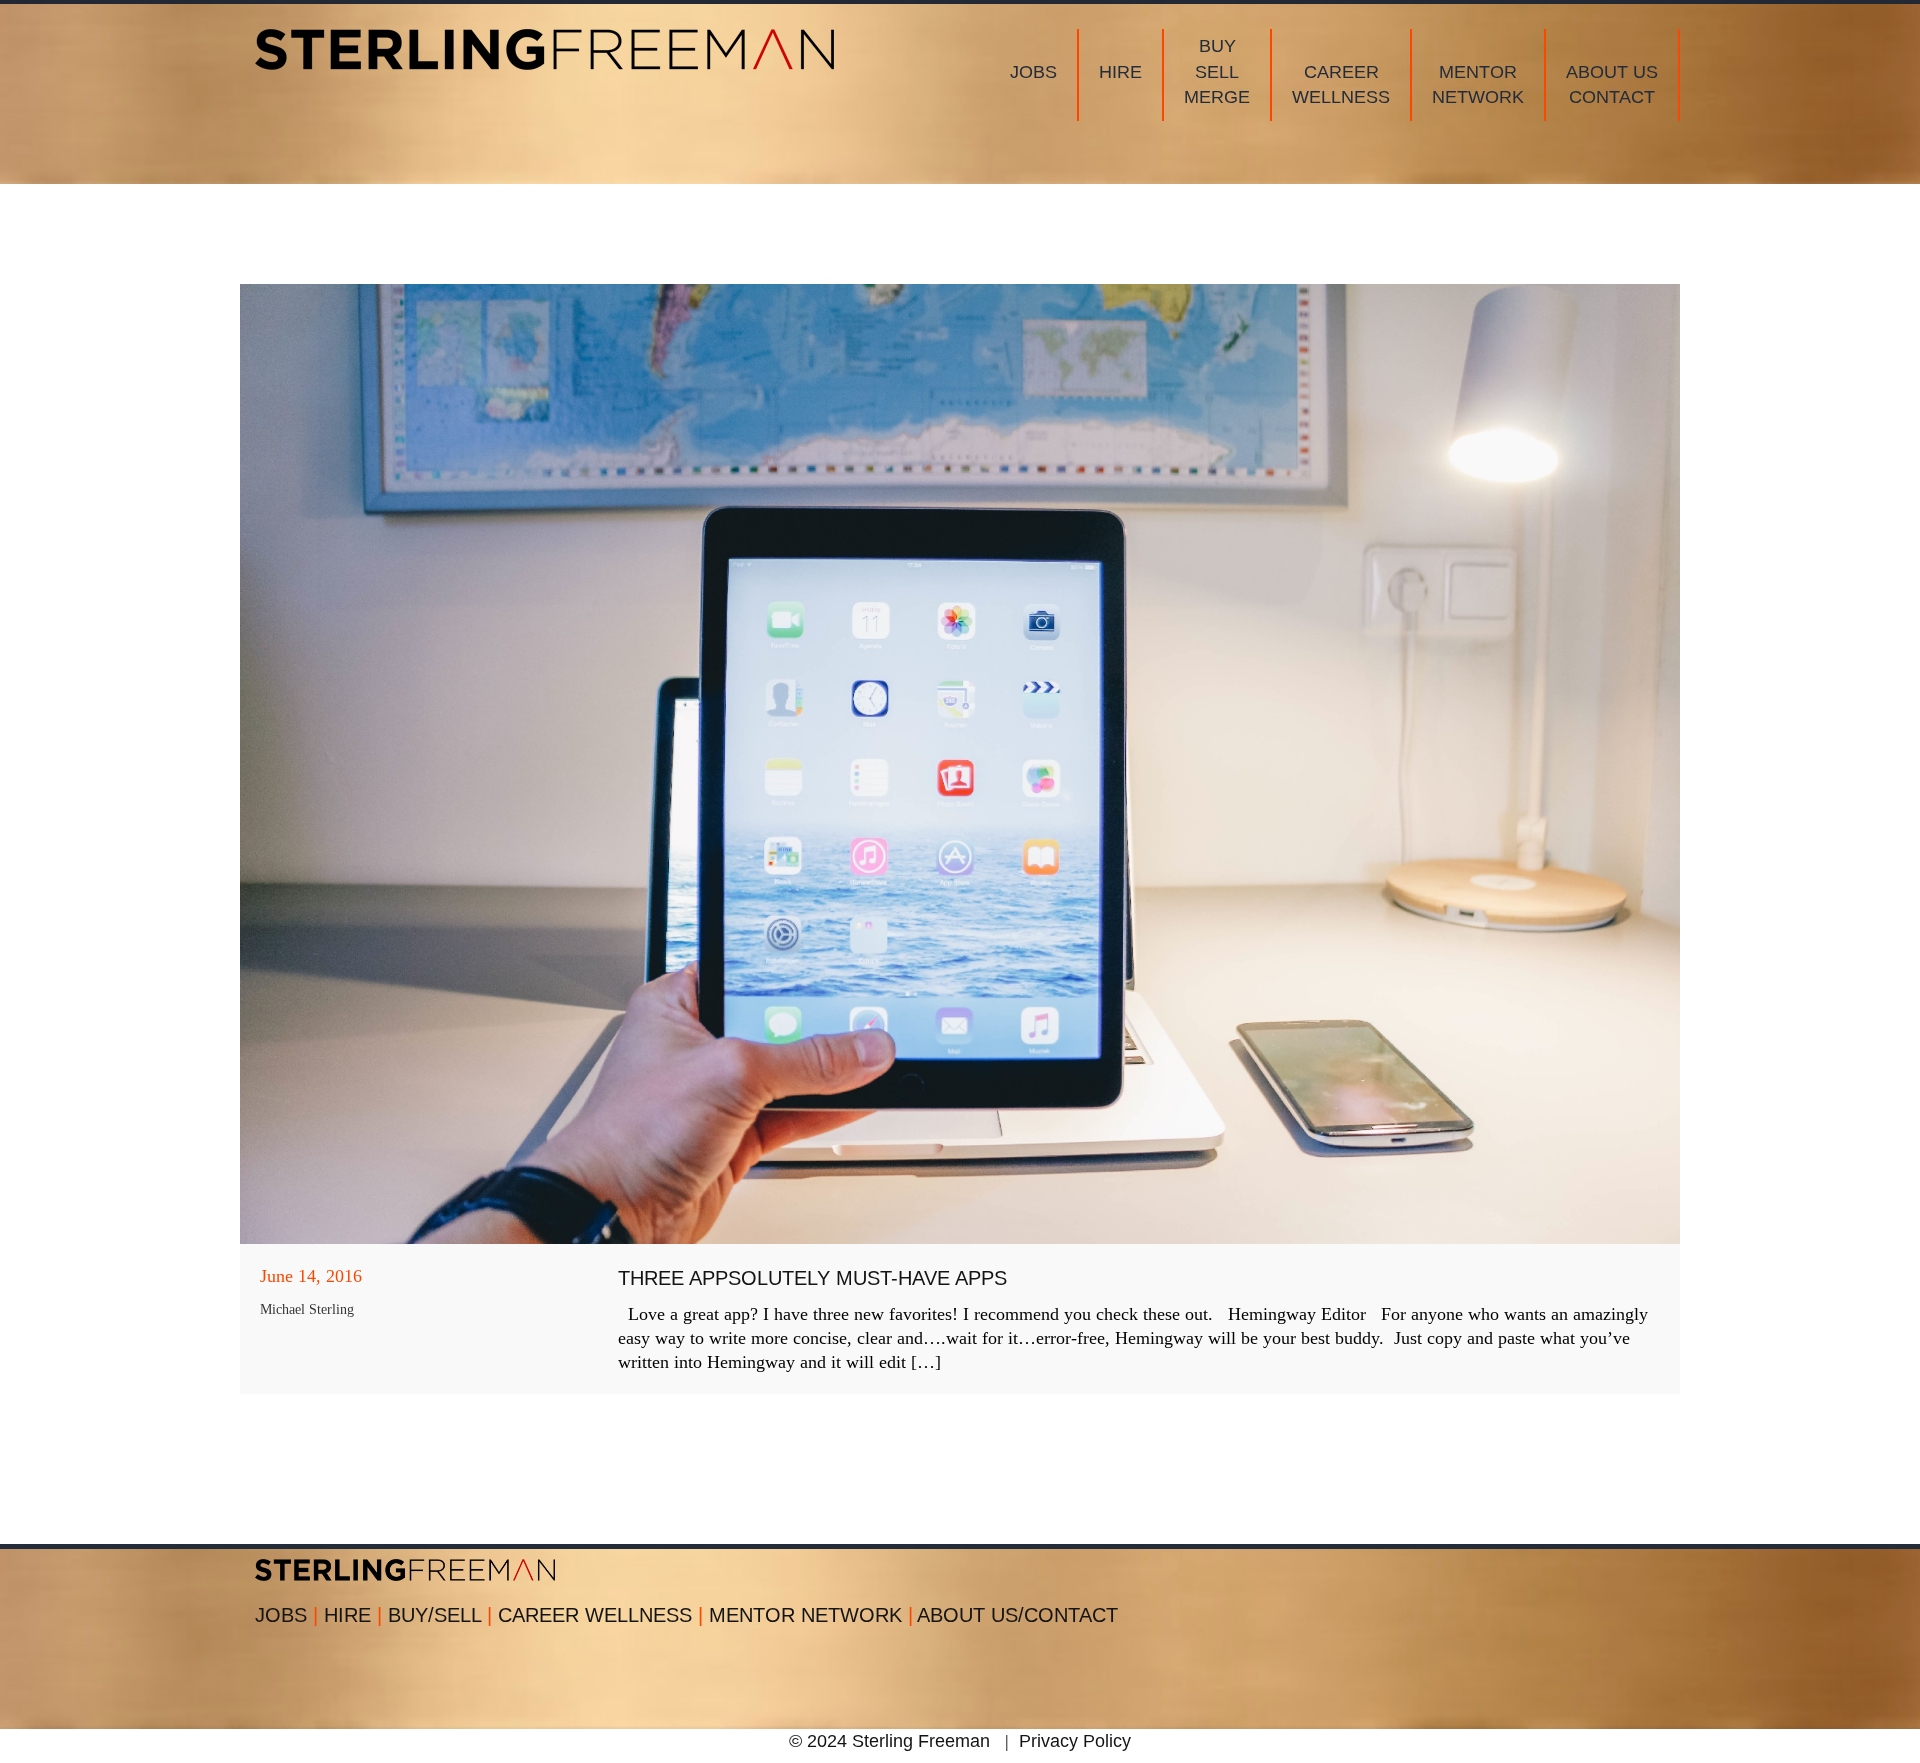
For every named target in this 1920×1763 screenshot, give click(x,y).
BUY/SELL (440, 1615)
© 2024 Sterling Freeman (889, 1741)
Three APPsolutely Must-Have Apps (812, 1278)
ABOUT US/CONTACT (1017, 1615)
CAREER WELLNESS (600, 1615)
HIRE (353, 1615)
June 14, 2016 (311, 1276)
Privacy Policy (1075, 1741)
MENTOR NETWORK (811, 1615)
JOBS (286, 1615)
